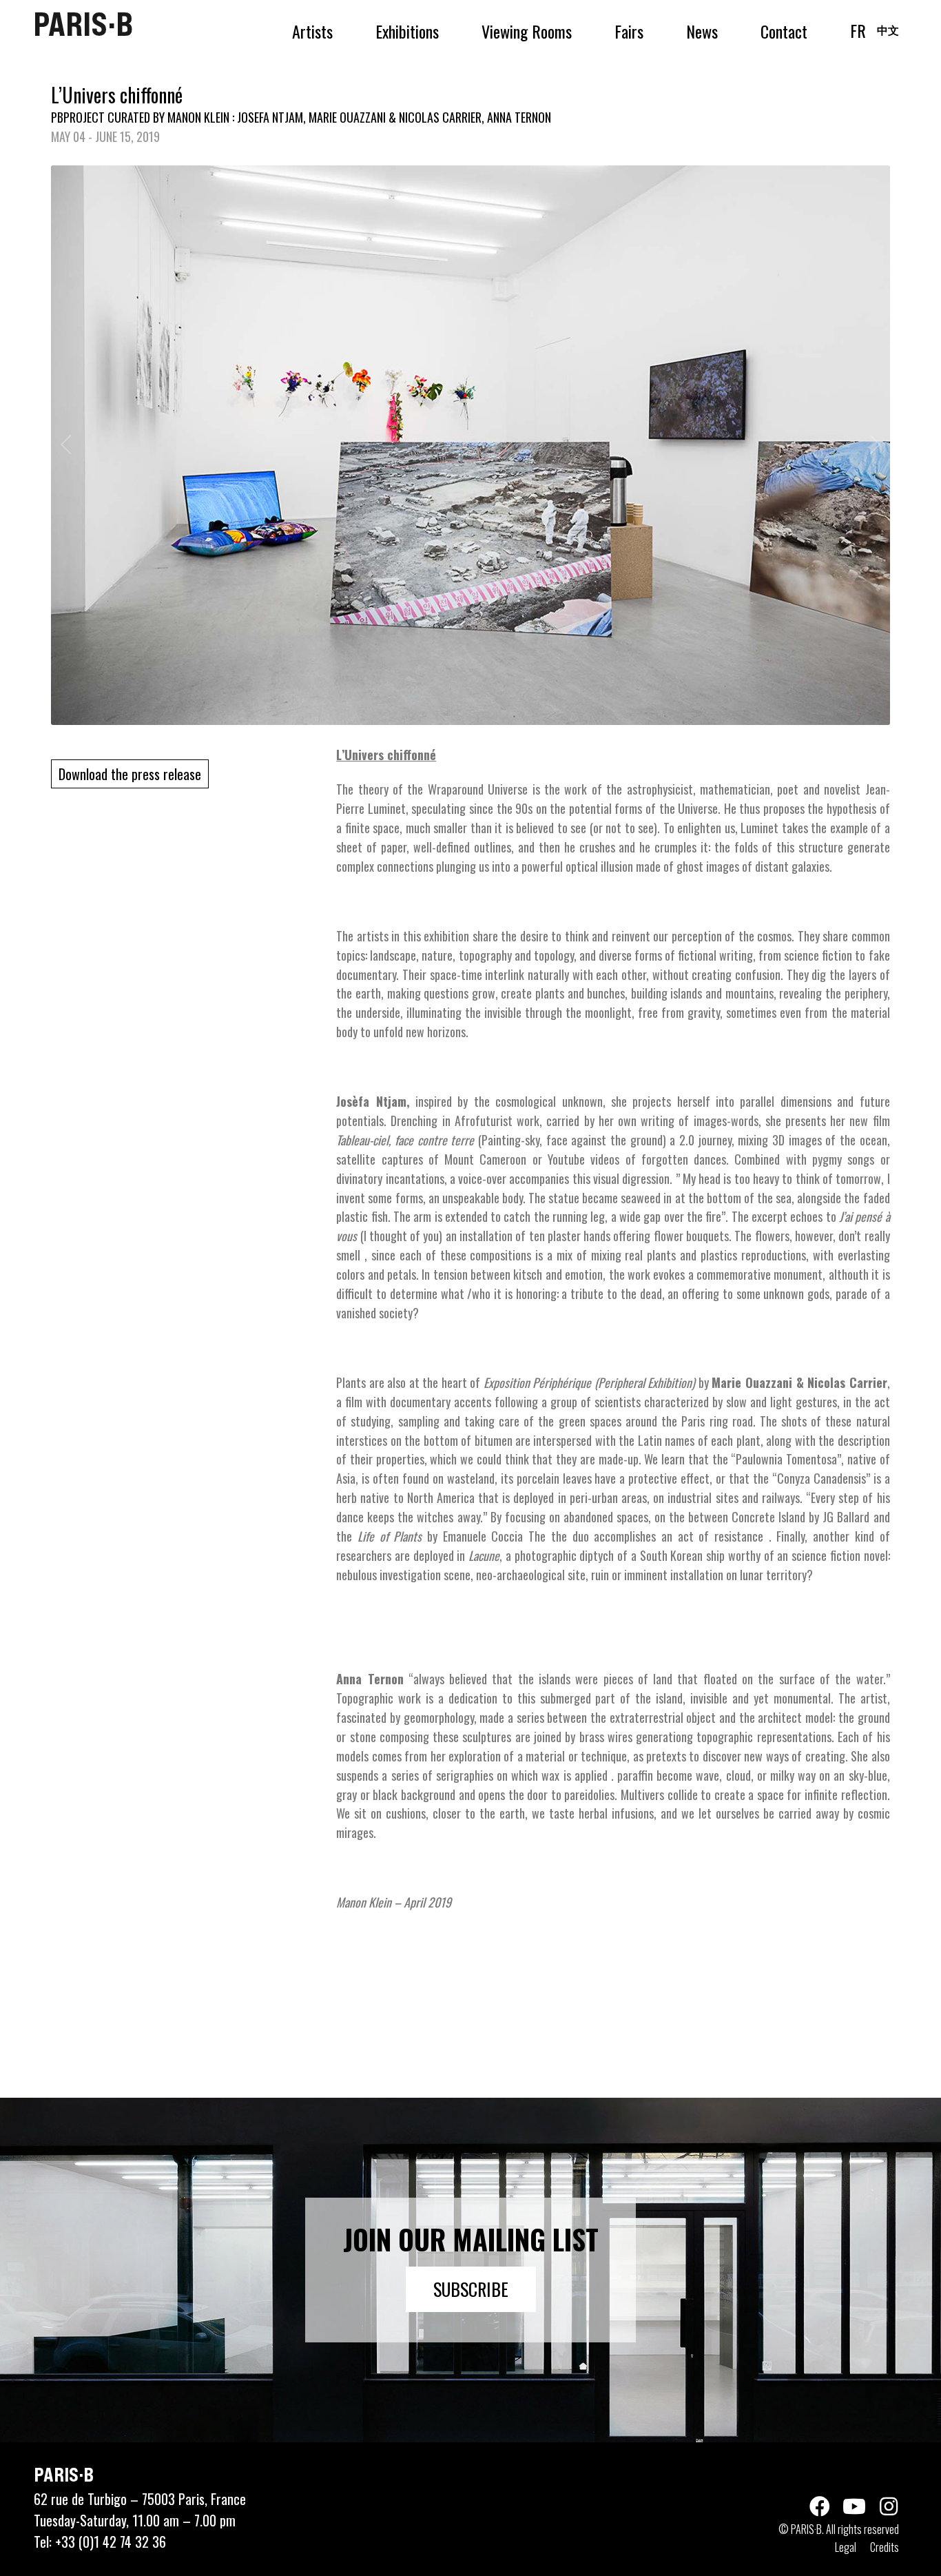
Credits (885, 2547)
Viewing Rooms (527, 31)
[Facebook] (820, 2506)
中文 (888, 30)
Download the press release (130, 774)
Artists (312, 31)
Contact (784, 31)
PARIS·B (83, 24)
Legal (846, 2547)
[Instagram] (889, 2506)
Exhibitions (407, 31)
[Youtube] (854, 2506)
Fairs (629, 31)
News (702, 31)
